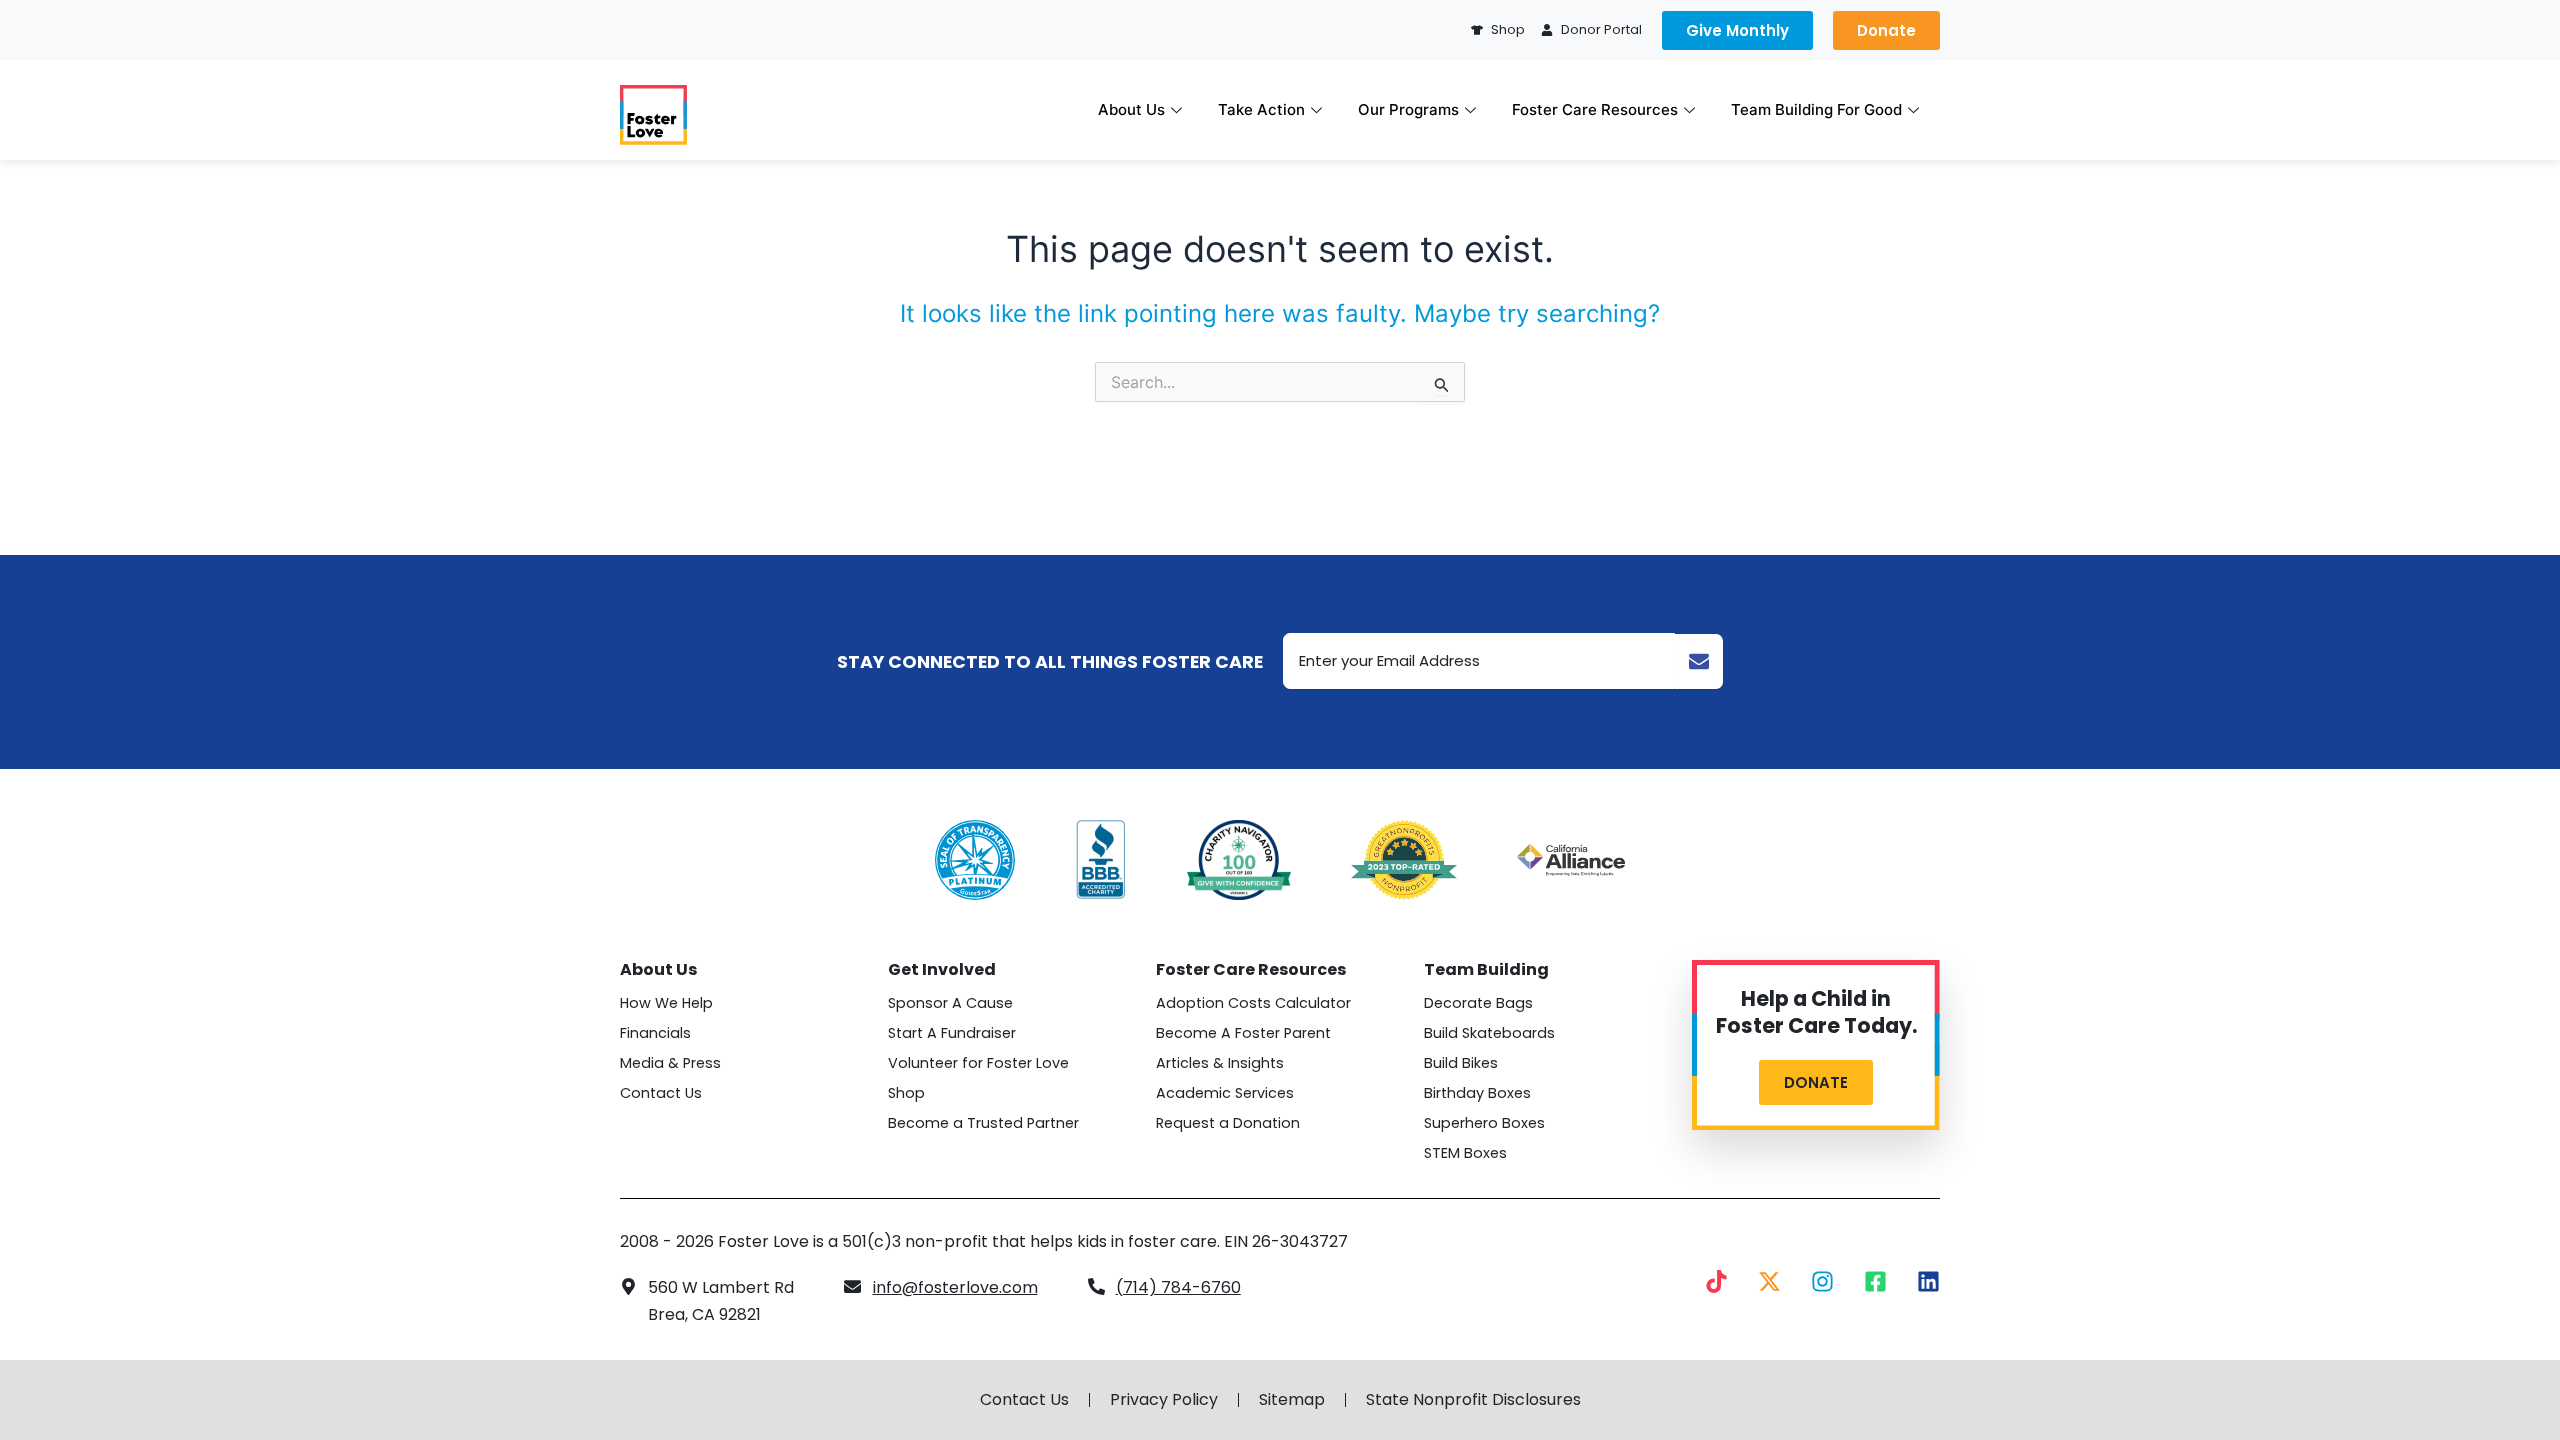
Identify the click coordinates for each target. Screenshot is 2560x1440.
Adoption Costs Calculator (1253, 1003)
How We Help (666, 1003)
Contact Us (661, 1093)
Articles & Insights (1220, 1063)
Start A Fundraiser (952, 1033)
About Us (1131, 109)
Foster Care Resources (1595, 109)
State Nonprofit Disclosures (1473, 1400)
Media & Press (670, 1063)
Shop (906, 1093)
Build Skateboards (1489, 1033)
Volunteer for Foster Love (978, 1063)
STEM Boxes (1465, 1153)
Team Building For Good (1816, 109)
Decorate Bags (1478, 1003)
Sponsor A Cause (950, 1003)
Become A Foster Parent (1243, 1033)
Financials (655, 1033)
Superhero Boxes (1484, 1123)
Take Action (1261, 109)
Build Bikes (1461, 1063)
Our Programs (1408, 109)
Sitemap (1292, 1400)
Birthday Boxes (1477, 1093)
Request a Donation (1228, 1123)
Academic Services (1225, 1093)
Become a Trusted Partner (983, 1123)
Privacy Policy (1164, 1400)
